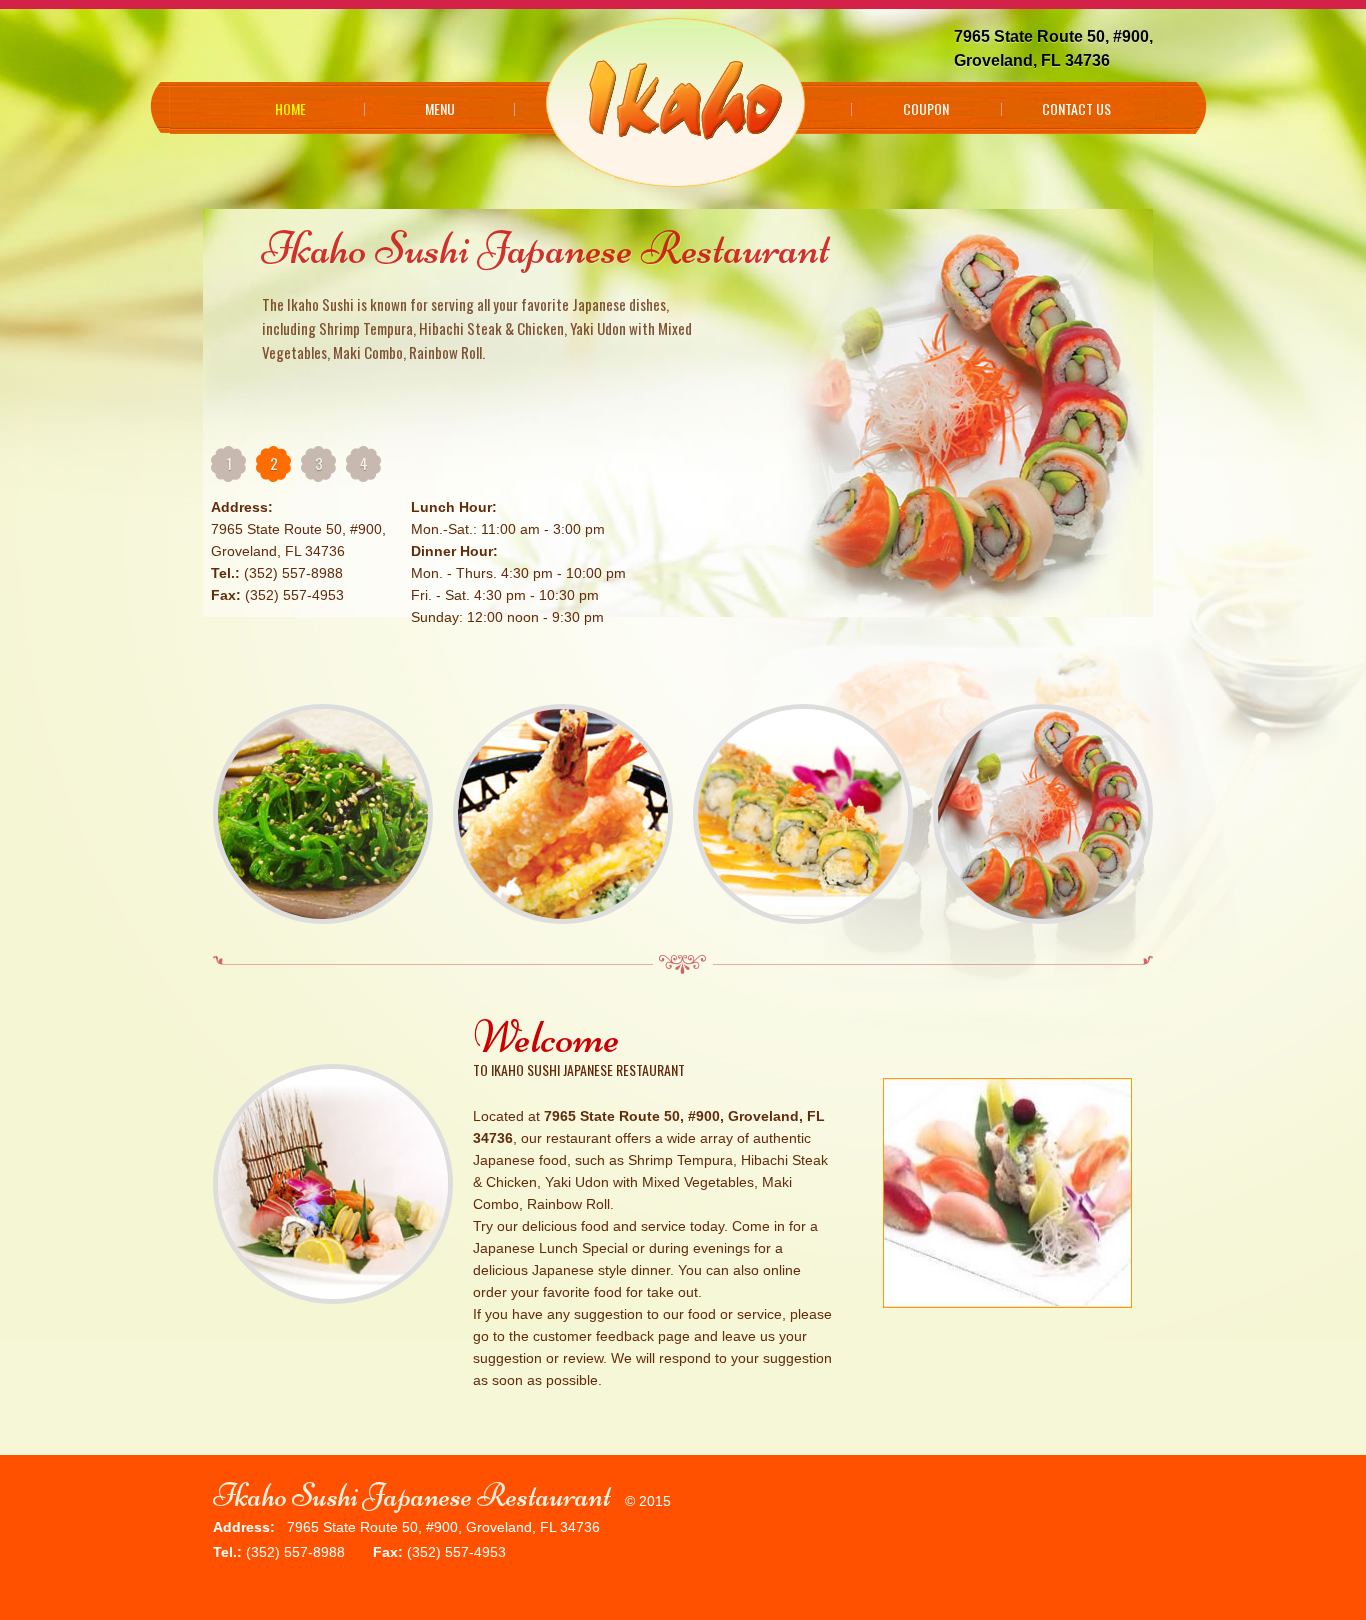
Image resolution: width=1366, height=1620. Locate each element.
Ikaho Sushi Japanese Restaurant (412, 1495)
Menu (440, 109)
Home (290, 109)
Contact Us (1076, 109)
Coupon (926, 109)
